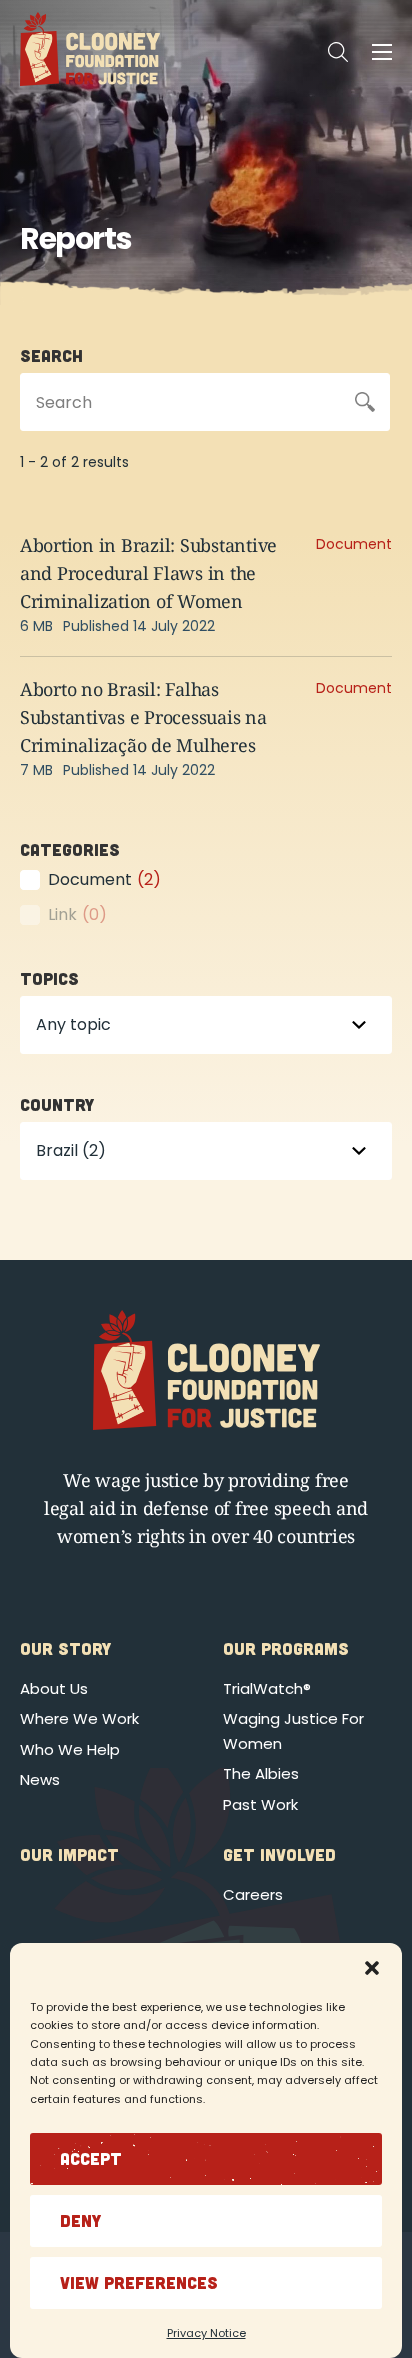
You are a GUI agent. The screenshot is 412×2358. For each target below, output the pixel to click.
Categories (70, 849)
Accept (91, 2158)
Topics (49, 978)
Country (57, 1104)
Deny (80, 2220)
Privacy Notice (206, 2333)
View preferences (139, 2282)
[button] (372, 1968)
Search (51, 355)
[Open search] (338, 52)
